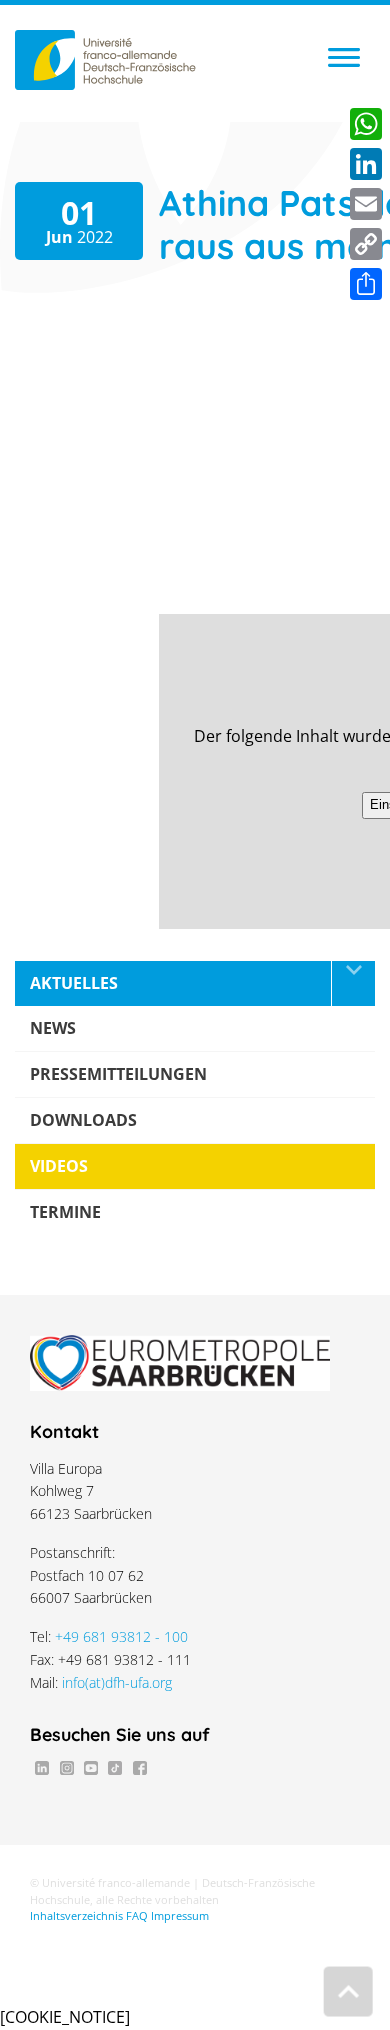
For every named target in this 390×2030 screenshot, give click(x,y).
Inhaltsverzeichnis (76, 1916)
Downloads (83, 1120)
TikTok (115, 1768)
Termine (65, 1212)
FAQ (137, 1916)
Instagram (66, 1768)
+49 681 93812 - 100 (121, 1636)
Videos (59, 1166)
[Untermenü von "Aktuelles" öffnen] (353, 983)
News (53, 1028)
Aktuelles (74, 983)
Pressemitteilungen (118, 1074)
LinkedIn (42, 1768)
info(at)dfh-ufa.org (117, 1682)
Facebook (140, 1768)
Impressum (180, 1916)
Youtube (91, 1768)
